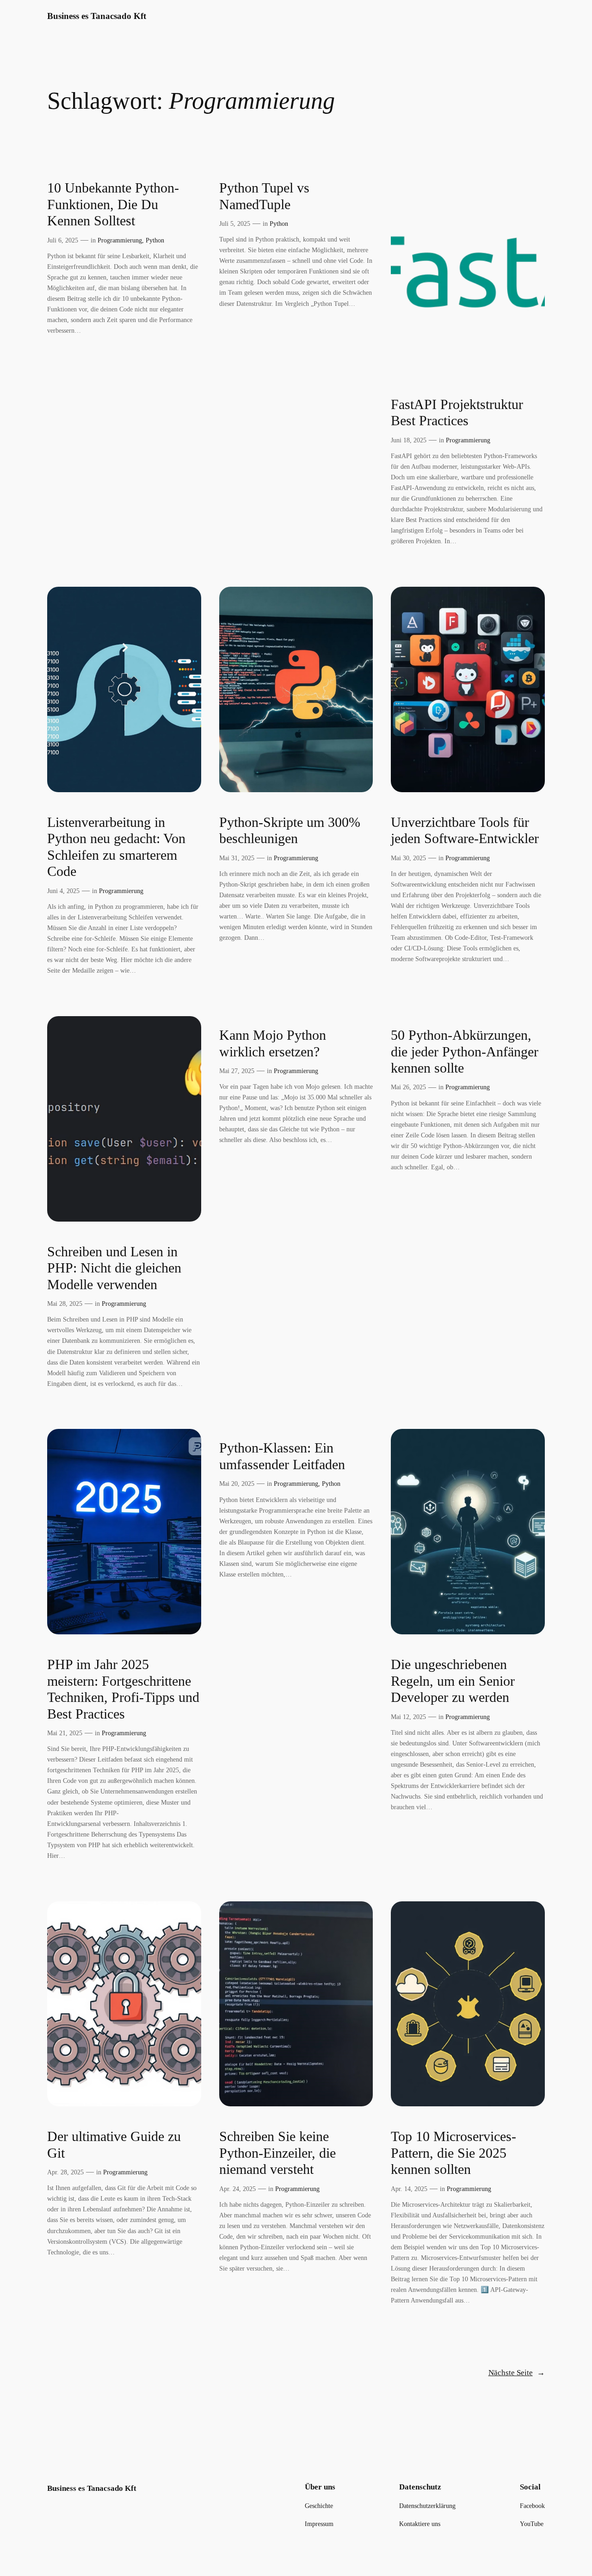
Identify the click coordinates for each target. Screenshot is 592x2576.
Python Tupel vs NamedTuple (264, 196)
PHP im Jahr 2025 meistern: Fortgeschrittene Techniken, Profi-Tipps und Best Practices (123, 1689)
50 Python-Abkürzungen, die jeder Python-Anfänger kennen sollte (465, 1052)
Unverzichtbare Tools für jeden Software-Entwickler (465, 831)
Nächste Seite (517, 2373)
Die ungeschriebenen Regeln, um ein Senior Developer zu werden (453, 1681)
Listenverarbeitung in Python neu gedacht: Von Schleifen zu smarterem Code (116, 847)
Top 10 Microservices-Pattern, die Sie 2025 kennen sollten (453, 2153)
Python (155, 240)
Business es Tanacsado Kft (97, 16)
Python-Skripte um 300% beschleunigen (290, 831)
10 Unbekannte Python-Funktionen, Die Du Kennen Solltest (113, 204)
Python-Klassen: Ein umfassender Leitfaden (282, 1456)
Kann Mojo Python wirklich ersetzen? (273, 1043)
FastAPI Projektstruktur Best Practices (457, 413)
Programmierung (120, 240)
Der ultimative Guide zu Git (114, 2145)
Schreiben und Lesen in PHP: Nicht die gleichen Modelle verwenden (114, 1268)
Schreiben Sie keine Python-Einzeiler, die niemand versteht (277, 2153)
